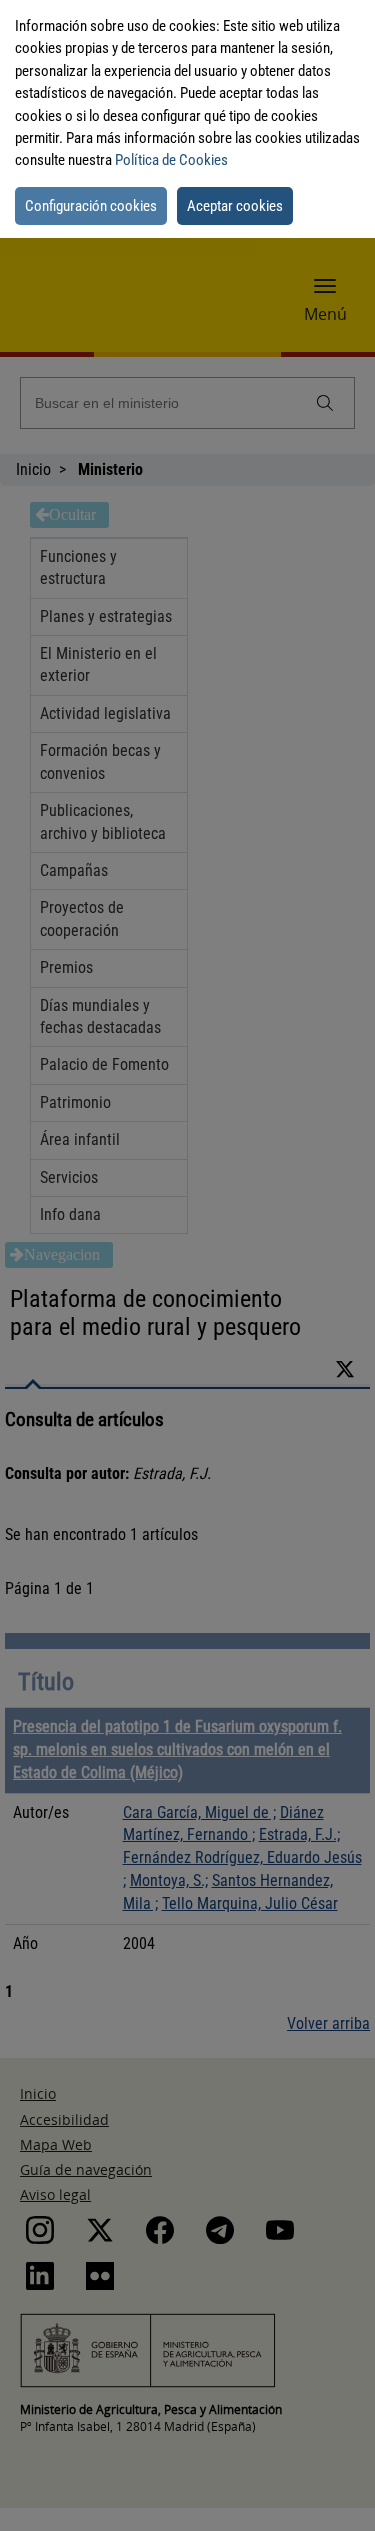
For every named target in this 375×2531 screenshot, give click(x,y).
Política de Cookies (171, 160)
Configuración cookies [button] (91, 206)
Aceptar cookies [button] (235, 206)
